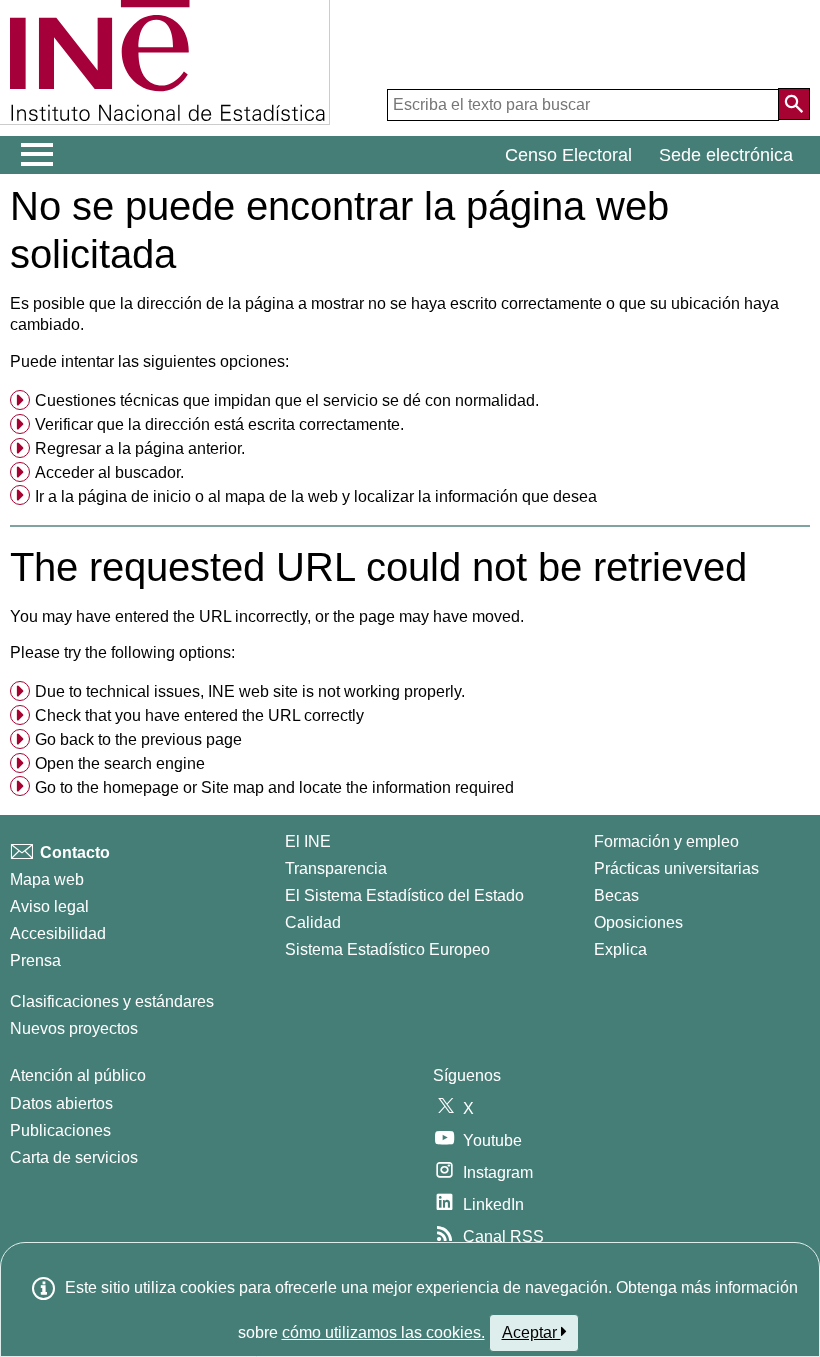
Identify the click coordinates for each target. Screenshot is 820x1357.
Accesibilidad (58, 933)
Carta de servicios (74, 1157)
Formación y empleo (666, 841)
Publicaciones (60, 1130)
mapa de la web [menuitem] (281, 496)
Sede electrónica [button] (726, 155)
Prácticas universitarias (676, 868)
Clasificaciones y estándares (112, 1001)
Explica (620, 949)
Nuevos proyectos (74, 1028)
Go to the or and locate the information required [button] (274, 787)
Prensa (35, 960)
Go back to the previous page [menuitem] (138, 739)
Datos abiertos (61, 1103)
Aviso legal (49, 906)
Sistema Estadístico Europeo (387, 949)
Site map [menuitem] (232, 787)
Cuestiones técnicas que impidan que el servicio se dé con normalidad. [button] (287, 400)
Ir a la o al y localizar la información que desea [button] (316, 496)
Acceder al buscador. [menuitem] (109, 472)
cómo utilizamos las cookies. (383, 1332)
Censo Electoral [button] (568, 155)
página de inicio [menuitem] (134, 496)
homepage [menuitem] (141, 787)
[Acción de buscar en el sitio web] (794, 104)
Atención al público (78, 1075)
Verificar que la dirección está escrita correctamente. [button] (219, 424)
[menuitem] (410, 401)
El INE (308, 841)
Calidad (313, 922)
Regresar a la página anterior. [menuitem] (140, 448)
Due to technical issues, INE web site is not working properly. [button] (250, 691)
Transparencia (336, 868)
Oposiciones (638, 922)
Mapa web (47, 879)
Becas (616, 895)
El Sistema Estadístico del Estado (404, 895)
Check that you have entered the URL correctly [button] (199, 715)
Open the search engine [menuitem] (120, 763)
